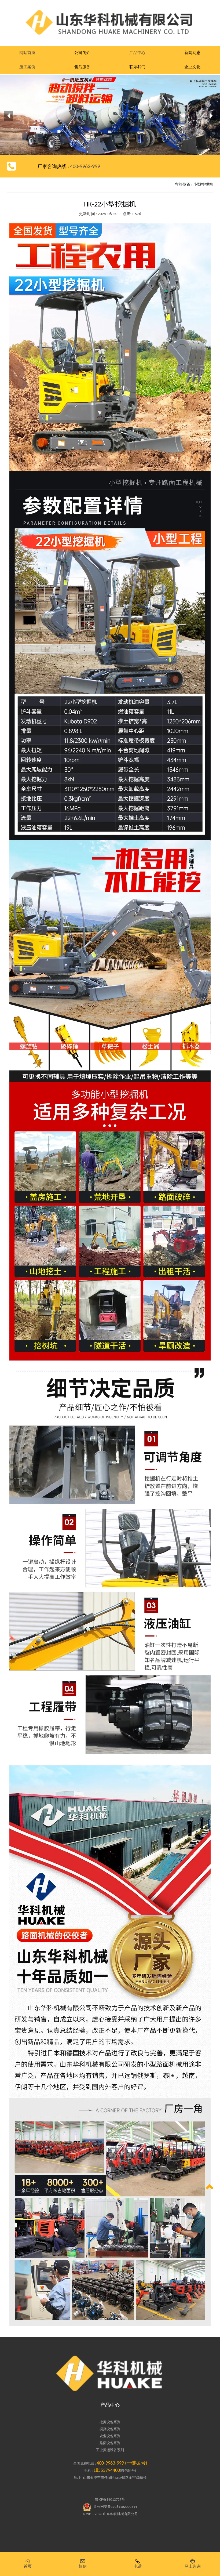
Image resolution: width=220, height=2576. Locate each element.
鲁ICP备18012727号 (110, 2500)
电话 (138, 2564)
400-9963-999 (85, 167)
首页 (28, 2564)
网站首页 (27, 53)
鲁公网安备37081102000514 (115, 2507)
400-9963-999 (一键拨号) (122, 2463)
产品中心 (110, 2405)
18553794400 (107, 2471)
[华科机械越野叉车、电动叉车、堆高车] (110, 2373)
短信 (83, 2564)
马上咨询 (193, 2564)
